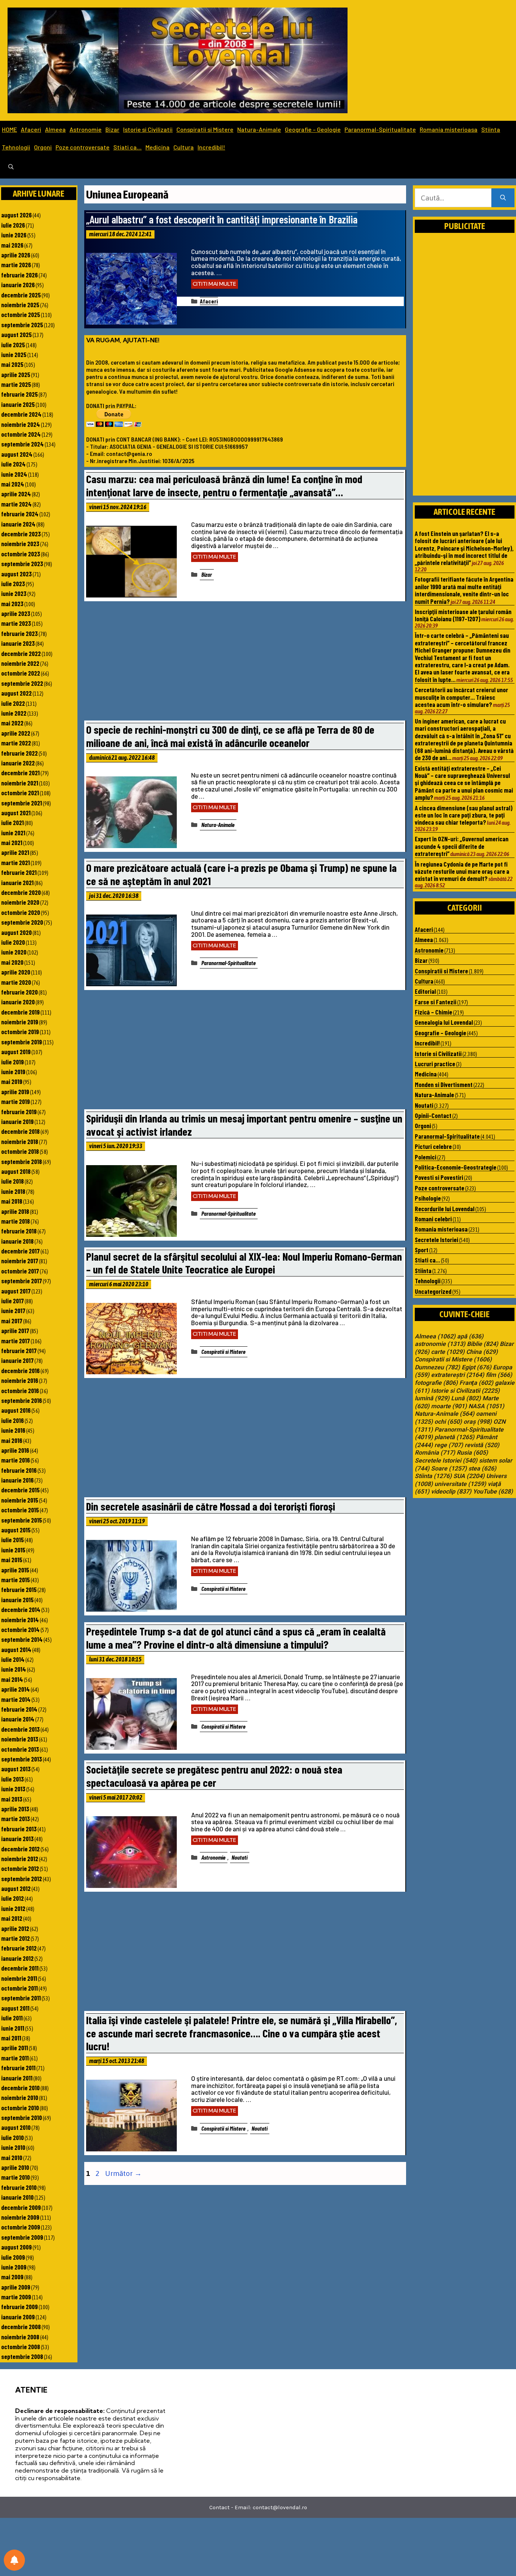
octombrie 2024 (21, 434)
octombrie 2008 (21, 2347)
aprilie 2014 (15, 1689)
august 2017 (16, 1291)
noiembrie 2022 (20, 663)
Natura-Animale (259, 129)
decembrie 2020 (21, 892)
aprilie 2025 (16, 374)
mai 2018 (12, 1201)
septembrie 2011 (21, 1998)
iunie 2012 (13, 1908)
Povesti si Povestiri (439, 1177)
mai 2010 (12, 2157)
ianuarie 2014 (18, 1719)
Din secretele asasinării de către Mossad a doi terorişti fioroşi (211, 1506)
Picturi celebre (433, 1146)
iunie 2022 (14, 713)
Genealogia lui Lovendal (444, 1022)
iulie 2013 (12, 1779)
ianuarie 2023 (18, 643)
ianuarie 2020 (18, 1002)
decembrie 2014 (21, 1609)
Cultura (184, 147)
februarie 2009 (19, 2307)
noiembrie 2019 (20, 1022)
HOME (9, 129)
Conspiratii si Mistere (205, 129)
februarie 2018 (19, 1231)
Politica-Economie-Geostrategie (456, 1167)
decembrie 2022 (21, 653)
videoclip (451, 1492)
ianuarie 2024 (18, 524)
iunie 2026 (14, 235)
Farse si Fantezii (436, 1002)
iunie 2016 (13, 1430)
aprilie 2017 (15, 1330)
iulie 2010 (12, 2137)
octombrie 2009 (21, 2227)
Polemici (426, 1157)
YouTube (493, 1492)
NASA (486, 1406)
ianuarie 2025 (18, 404)
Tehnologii (16, 147)
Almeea (55, 129)
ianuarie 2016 (17, 1480)
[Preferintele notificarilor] (14, 2560)
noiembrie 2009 (20, 2217)
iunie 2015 (13, 1550)
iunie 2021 (13, 833)
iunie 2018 (13, 1191)
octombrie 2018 (20, 1151)
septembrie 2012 (22, 1878)
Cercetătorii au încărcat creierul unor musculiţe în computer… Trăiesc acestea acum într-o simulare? (461, 697)
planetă (454, 1437)
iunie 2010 (13, 2147)
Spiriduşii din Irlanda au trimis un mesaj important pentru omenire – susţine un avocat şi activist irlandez (244, 1125)
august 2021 (16, 813)
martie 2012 (15, 1938)
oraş (478, 1422)
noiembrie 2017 (20, 1261)
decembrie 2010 (20, 2088)
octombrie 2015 (20, 1510)
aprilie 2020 (16, 972)
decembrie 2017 (20, 1251)
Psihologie (428, 1198)
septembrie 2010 (22, 2117)
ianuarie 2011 (17, 2078)
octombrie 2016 (20, 1390)
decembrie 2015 (20, 1490)
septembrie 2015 (22, 1520)
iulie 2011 (12, 2018)
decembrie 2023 (21, 534)
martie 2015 (15, 1580)
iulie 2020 (13, 942)
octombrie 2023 (21, 554)
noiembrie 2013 (20, 1739)
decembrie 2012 (20, 1849)
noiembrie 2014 (20, 1620)
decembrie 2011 (20, 1968)
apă (470, 1337)
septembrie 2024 (22, 444)
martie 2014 (16, 1699)
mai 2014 (12, 1679)
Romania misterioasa (449, 129)
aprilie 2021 (15, 852)
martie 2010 (15, 2177)
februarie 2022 (19, 753)
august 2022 (16, 693)
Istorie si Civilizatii (148, 129)
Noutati (239, 1857)
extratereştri (458, 1375)
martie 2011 (15, 2058)
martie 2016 (15, 1460)
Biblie (483, 1344)
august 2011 (15, 2008)
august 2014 (16, 1649)
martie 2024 (16, 504)
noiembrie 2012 (20, 1858)
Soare (449, 1469)
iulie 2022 (13, 703)
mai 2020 (12, 962)
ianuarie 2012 (17, 1958)
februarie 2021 (19, 872)
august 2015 (16, 1530)
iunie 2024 (14, 474)
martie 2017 (15, 1341)
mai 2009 (12, 2277)
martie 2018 (15, 1221)
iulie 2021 (12, 822)
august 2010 (16, 2127)
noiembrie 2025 (20, 305)
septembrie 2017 (22, 1281)
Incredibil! (211, 147)
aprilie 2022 (16, 733)
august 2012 (16, 1888)
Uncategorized (433, 1291)
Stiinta (491, 129)
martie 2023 (16, 623)
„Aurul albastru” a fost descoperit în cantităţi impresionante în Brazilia (222, 219)
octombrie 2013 (20, 1749)
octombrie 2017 (20, 1271)
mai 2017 (12, 1321)
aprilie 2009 (16, 2287)
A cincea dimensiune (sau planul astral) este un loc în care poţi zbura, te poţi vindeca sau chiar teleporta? (464, 815)
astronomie (440, 1344)
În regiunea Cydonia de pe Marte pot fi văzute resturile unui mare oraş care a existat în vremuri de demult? (462, 871)
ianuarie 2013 (17, 1838)
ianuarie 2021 (17, 882)
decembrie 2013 (20, 1729)
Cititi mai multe (215, 284)
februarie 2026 (19, 275)
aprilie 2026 (16, 255)
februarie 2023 (19, 633)
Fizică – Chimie (433, 1012)
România (435, 1453)
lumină (432, 1398)
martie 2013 (15, 1818)
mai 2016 (12, 1440)
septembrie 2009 (22, 2237)
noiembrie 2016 (20, 1380)
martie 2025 (16, 384)
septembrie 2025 (22, 325)
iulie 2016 (12, 1420)
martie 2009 (16, 2297)
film (499, 1375)
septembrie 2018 (22, 1161)
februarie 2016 (19, 1470)
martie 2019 (15, 1101)
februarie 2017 (19, 1350)
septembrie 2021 (22, 803)
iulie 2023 (13, 584)
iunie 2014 (14, 1669)
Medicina (158, 147)
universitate (460, 1484)
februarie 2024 (20, 514)
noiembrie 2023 (20, 544)
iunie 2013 (13, 1789)
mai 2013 (12, 1799)
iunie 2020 (14, 952)
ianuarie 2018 (17, 1241)
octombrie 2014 (20, 1629)
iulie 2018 (12, 1181)
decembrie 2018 (20, 1131)
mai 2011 (11, 2038)
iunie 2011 (13, 2028)
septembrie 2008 (22, 2356)
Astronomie (86, 129)
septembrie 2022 (22, 683)
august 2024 (17, 454)
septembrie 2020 (22, 922)
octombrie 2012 (20, 1868)
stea (482, 1469)
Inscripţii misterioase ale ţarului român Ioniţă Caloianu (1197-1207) (463, 615)
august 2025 (16, 334)
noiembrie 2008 (20, 2337)
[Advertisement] (245, 663)
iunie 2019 (13, 1072)
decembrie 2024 (21, 414)
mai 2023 (12, 604)
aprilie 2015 (15, 1570)
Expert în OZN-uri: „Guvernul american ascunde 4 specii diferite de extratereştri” (462, 846)
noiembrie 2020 (20, 902)
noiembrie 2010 (20, 2097)
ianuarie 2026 (18, 285)
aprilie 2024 (16, 494)
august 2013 (16, 1769)
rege (449, 1445)
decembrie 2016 (20, 1370)
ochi (448, 1422)
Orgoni (43, 147)
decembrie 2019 (20, 1012)
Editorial (425, 991)
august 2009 (16, 2247)
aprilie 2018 (15, 1211)
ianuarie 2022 (18, 763)
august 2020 (16, 932)
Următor (123, 2173)
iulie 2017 (12, 1301)
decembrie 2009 (21, 2207)
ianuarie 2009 (18, 2317)
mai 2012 (12, 1918)
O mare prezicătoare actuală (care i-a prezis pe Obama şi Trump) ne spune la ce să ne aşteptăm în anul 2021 (241, 874)
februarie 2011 (18, 2068)
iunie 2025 (14, 354)
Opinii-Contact (433, 1115)
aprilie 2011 (15, 2048)
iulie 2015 (12, 1540)
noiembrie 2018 (20, 1141)
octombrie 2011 (19, 1988)
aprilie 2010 (15, 2167)
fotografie (436, 1383)
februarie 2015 (19, 1589)
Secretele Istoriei (436, 1239)
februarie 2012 (19, 1948)
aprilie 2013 (15, 1809)
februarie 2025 (19, 394)
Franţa (476, 1383)
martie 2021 (15, 862)
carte (448, 1352)
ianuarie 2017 (17, 1360)
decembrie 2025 (21, 295)
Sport (422, 1250)
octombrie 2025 (21, 314)
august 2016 (16, 1410)
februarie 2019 (19, 1112)
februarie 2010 (19, 2187)
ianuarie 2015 (17, 1600)
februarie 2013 (19, 1829)
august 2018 (16, 1171)
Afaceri (31, 129)
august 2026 (16, 215)
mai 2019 (12, 1081)
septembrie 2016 (22, 1400)
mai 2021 (12, 842)
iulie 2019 (12, 1062)
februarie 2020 (19, 992)
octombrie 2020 (21, 912)
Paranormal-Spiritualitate (380, 129)
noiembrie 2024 (21, 424)
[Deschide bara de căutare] (11, 167)
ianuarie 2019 (17, 1121)
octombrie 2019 (20, 1032)
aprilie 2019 (15, 1092)
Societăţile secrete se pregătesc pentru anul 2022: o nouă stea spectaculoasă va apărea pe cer (214, 1776)
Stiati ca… (127, 147)
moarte (449, 1406)
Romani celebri (433, 1219)
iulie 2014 (13, 1659)
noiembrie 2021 (20, 783)
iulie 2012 (12, 1898)
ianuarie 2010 (17, 2197)
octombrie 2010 (20, 2108)
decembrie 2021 (20, 773)
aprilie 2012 (15, 1928)
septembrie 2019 (22, 1042)
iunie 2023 (14, 593)
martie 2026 (16, 265)
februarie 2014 (19, 1709)
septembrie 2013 (22, 1759)
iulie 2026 (13, 225)
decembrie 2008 (21, 2327)
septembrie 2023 (22, 564)
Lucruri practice (435, 1064)
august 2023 (16, 574)
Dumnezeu (437, 1367)
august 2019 (16, 1052)
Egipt (477, 1367)
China (482, 1352)
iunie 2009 (14, 2267)
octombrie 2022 (21, 673)
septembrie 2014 (22, 1639)
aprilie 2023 (16, 613)
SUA (469, 1476)
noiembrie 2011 (19, 1978)
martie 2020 (16, 982)
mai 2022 (12, 723)
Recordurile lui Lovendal (445, 1209)
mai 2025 (12, 364)
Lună (466, 1398)
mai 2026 (12, 245)
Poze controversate (83, 147)
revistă (482, 1445)
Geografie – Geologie (313, 129)
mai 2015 (12, 1560)
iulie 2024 (13, 464)
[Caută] (503, 198)
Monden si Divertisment (444, 1084)
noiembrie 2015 (20, 1500)
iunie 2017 (13, 1310)
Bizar (112, 129)
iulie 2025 (13, 345)
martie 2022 (16, 743)
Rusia (472, 1453)
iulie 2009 (13, 2257)
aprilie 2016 (15, 1450)
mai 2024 (13, 484)
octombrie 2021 (20, 793)
